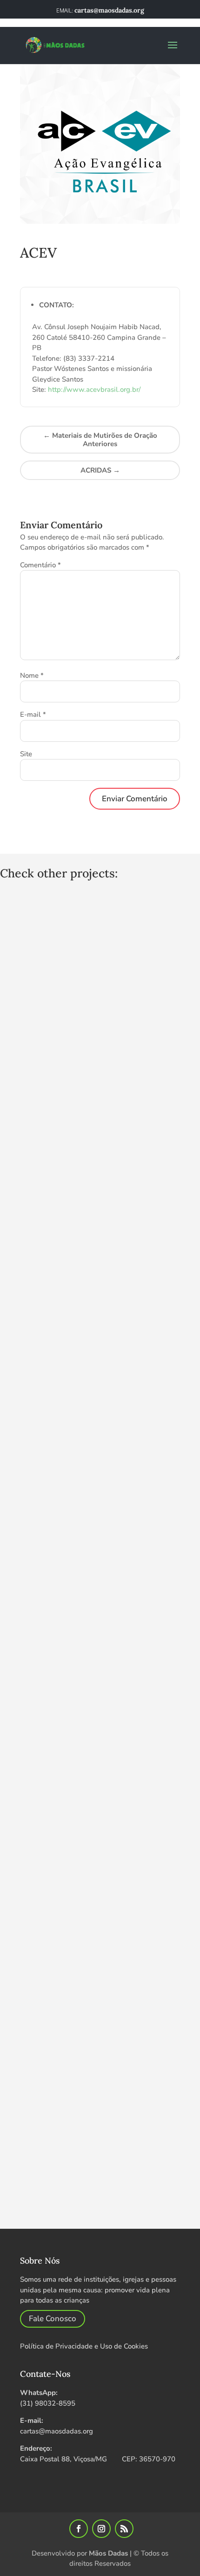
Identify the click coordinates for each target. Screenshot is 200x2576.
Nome (32, 675)
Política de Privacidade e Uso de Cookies (84, 2346)
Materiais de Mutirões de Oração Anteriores (100, 440)
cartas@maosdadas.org (57, 2431)
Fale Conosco (53, 2319)
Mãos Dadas (108, 2553)
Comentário (40, 565)
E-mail (33, 714)
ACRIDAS (100, 470)
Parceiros (38, 269)
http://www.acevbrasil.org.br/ (94, 389)
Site (26, 754)
